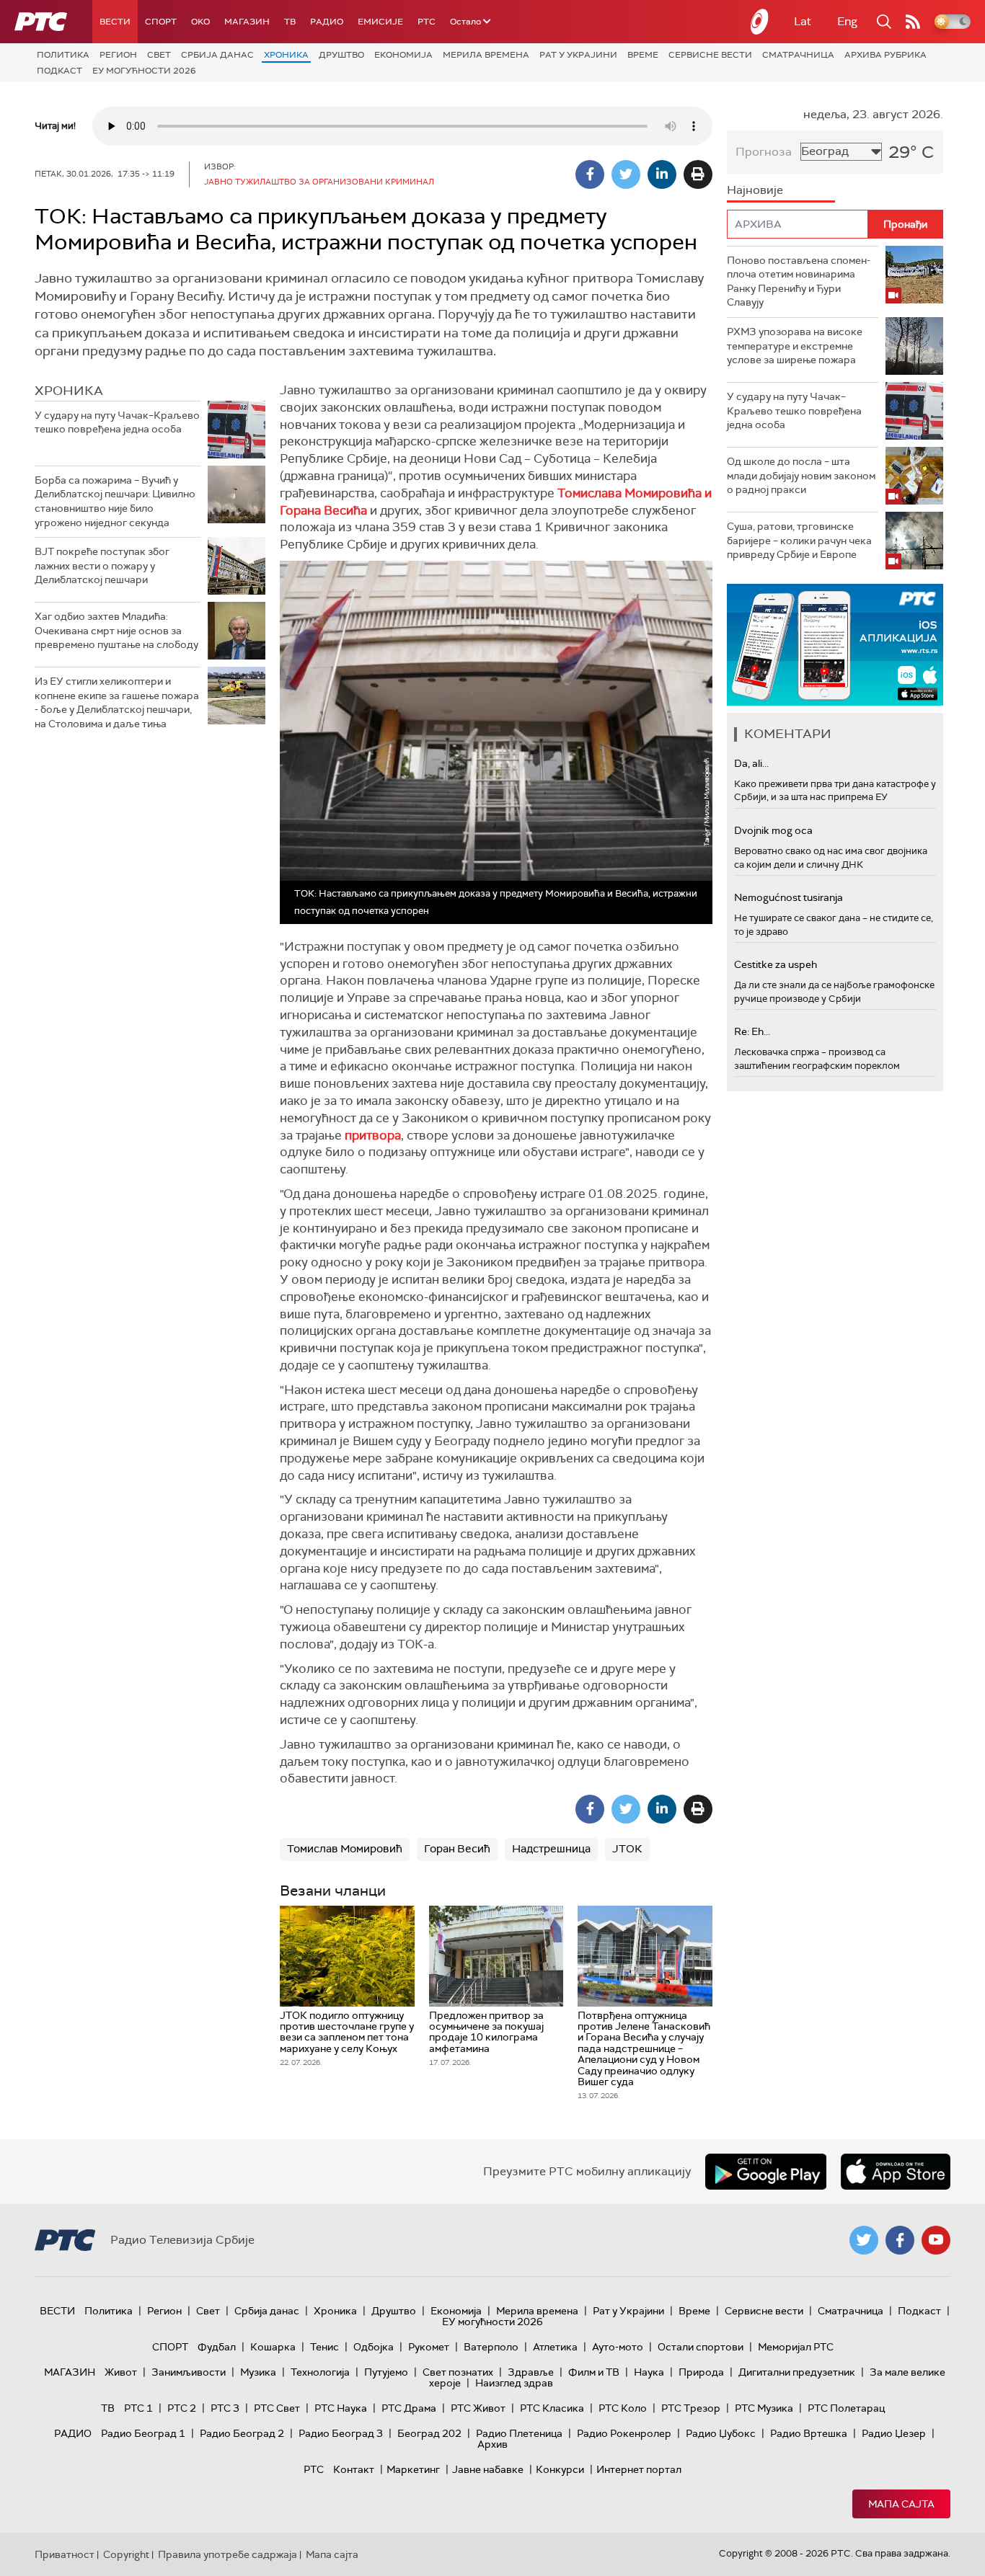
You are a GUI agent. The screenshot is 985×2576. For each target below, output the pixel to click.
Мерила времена (486, 55)
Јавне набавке (488, 2469)
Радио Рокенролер (624, 2433)
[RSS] (913, 22)
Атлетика (555, 2347)
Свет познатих (458, 2372)
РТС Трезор (691, 2408)
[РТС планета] (760, 22)
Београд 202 (429, 2433)
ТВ (290, 22)
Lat (803, 21)
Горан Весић (457, 1849)
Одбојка (374, 2347)
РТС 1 (138, 2408)
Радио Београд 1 (143, 2433)
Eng (847, 21)
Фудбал (217, 2347)
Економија (403, 55)
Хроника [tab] (69, 391)
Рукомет (429, 2347)
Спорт (161, 22)
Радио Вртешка (809, 2433)
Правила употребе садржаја (228, 2554)
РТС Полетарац (846, 2408)
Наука (649, 2372)
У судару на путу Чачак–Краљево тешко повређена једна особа (117, 422)
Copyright (126, 2554)
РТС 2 (182, 2408)
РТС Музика (764, 2408)
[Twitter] (626, 174)
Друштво (341, 55)
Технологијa (320, 2372)
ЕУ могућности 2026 (144, 71)
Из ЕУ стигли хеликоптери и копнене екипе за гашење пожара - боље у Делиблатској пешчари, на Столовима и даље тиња (117, 702)
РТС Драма (409, 2408)
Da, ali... (751, 763)
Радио (327, 22)
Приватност (65, 2554)
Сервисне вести (710, 55)
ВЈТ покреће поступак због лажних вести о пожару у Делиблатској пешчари (102, 565)
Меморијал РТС (796, 2347)
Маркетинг (413, 2469)
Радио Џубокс (721, 2433)
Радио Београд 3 (341, 2433)
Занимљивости (189, 2372)
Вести (115, 22)
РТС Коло (623, 2408)
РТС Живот (478, 2408)
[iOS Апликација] (835, 645)
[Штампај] (698, 174)
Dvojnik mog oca (773, 830)
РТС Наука (341, 2408)
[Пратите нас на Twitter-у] (864, 2240)
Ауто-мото (618, 2347)
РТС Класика (552, 2408)
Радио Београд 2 (242, 2433)
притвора (373, 1135)
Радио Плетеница (519, 2433)
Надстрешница (551, 1849)
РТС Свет (277, 2408)
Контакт (354, 2469)
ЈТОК (627, 1849)
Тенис (324, 2347)
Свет (159, 55)
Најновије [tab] (755, 190)
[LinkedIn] (662, 174)
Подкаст (59, 71)
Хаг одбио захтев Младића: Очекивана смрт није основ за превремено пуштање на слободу (116, 630)
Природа (701, 2372)
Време (643, 55)
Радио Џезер (894, 2433)
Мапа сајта (901, 2504)
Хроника (286, 55)
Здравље (531, 2372)
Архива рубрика (885, 55)
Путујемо (386, 2372)
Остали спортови (701, 2347)
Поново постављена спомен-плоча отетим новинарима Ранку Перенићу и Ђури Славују (799, 281)
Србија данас (217, 55)
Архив (492, 2444)
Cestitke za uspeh (776, 964)
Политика (63, 55)
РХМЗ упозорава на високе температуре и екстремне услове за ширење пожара (795, 346)
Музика (258, 2372)
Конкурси (560, 2469)
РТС (427, 22)
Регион (118, 55)
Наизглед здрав (514, 2383)
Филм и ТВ (594, 2372)
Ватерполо (491, 2347)
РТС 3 (225, 2408)
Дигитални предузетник (797, 2372)
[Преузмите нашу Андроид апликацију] (766, 2172)
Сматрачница (798, 55)
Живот (121, 2372)
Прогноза (764, 152)
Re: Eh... (752, 1031)
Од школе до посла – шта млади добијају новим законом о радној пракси (801, 475)
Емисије (380, 22)
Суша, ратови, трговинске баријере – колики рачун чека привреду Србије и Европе (799, 540)
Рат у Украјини (578, 55)
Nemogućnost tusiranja (789, 897)
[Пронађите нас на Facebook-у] (900, 2240)
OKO (200, 22)
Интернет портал (639, 2469)
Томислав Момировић (345, 1849)
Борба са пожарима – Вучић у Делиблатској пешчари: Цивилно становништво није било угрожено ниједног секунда (115, 501)
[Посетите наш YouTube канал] (936, 2240)
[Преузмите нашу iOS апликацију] (896, 2172)
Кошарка (273, 2347)
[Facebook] (590, 174)
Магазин (247, 22)
